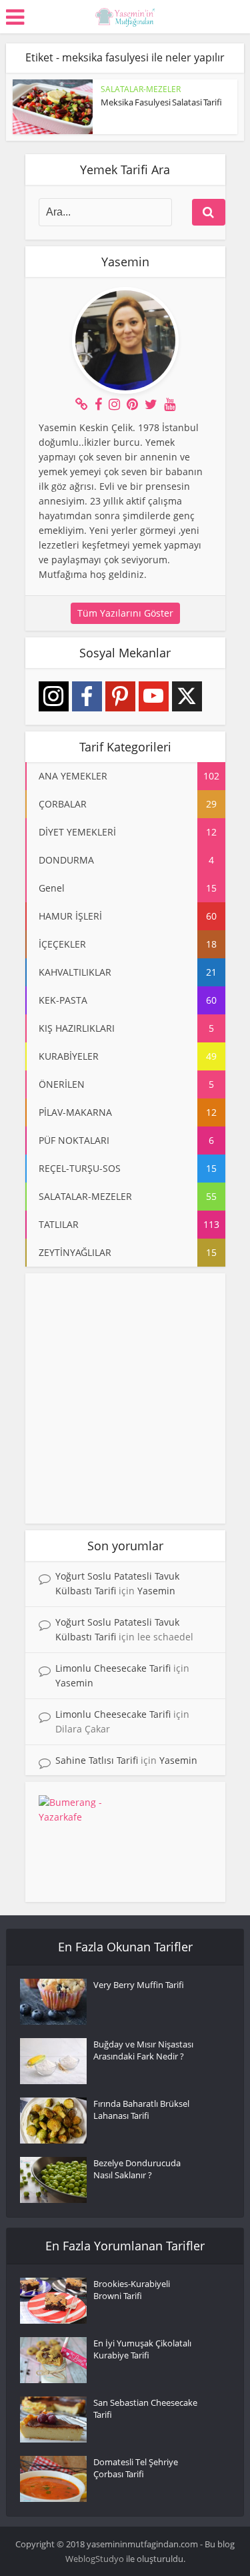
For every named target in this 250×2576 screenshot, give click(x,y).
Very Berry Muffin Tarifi (139, 1985)
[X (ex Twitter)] (187, 696)
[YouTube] (154, 696)
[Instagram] (54, 696)
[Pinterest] (120, 696)
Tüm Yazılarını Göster (125, 613)
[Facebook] (87, 696)
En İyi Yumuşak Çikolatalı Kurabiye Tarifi (142, 2349)
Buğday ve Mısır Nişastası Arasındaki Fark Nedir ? (143, 2050)
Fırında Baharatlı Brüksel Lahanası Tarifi (141, 2110)
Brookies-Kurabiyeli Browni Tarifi (132, 2290)
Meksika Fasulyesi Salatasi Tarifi (161, 102)
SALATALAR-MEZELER (141, 89)
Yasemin (156, 1591)
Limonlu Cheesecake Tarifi (113, 1668)
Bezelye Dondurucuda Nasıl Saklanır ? (137, 2169)
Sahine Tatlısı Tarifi (97, 1760)
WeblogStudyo (95, 2559)
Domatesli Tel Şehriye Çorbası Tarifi (136, 2468)
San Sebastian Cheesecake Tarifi (145, 2408)
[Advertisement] (125, 1398)
